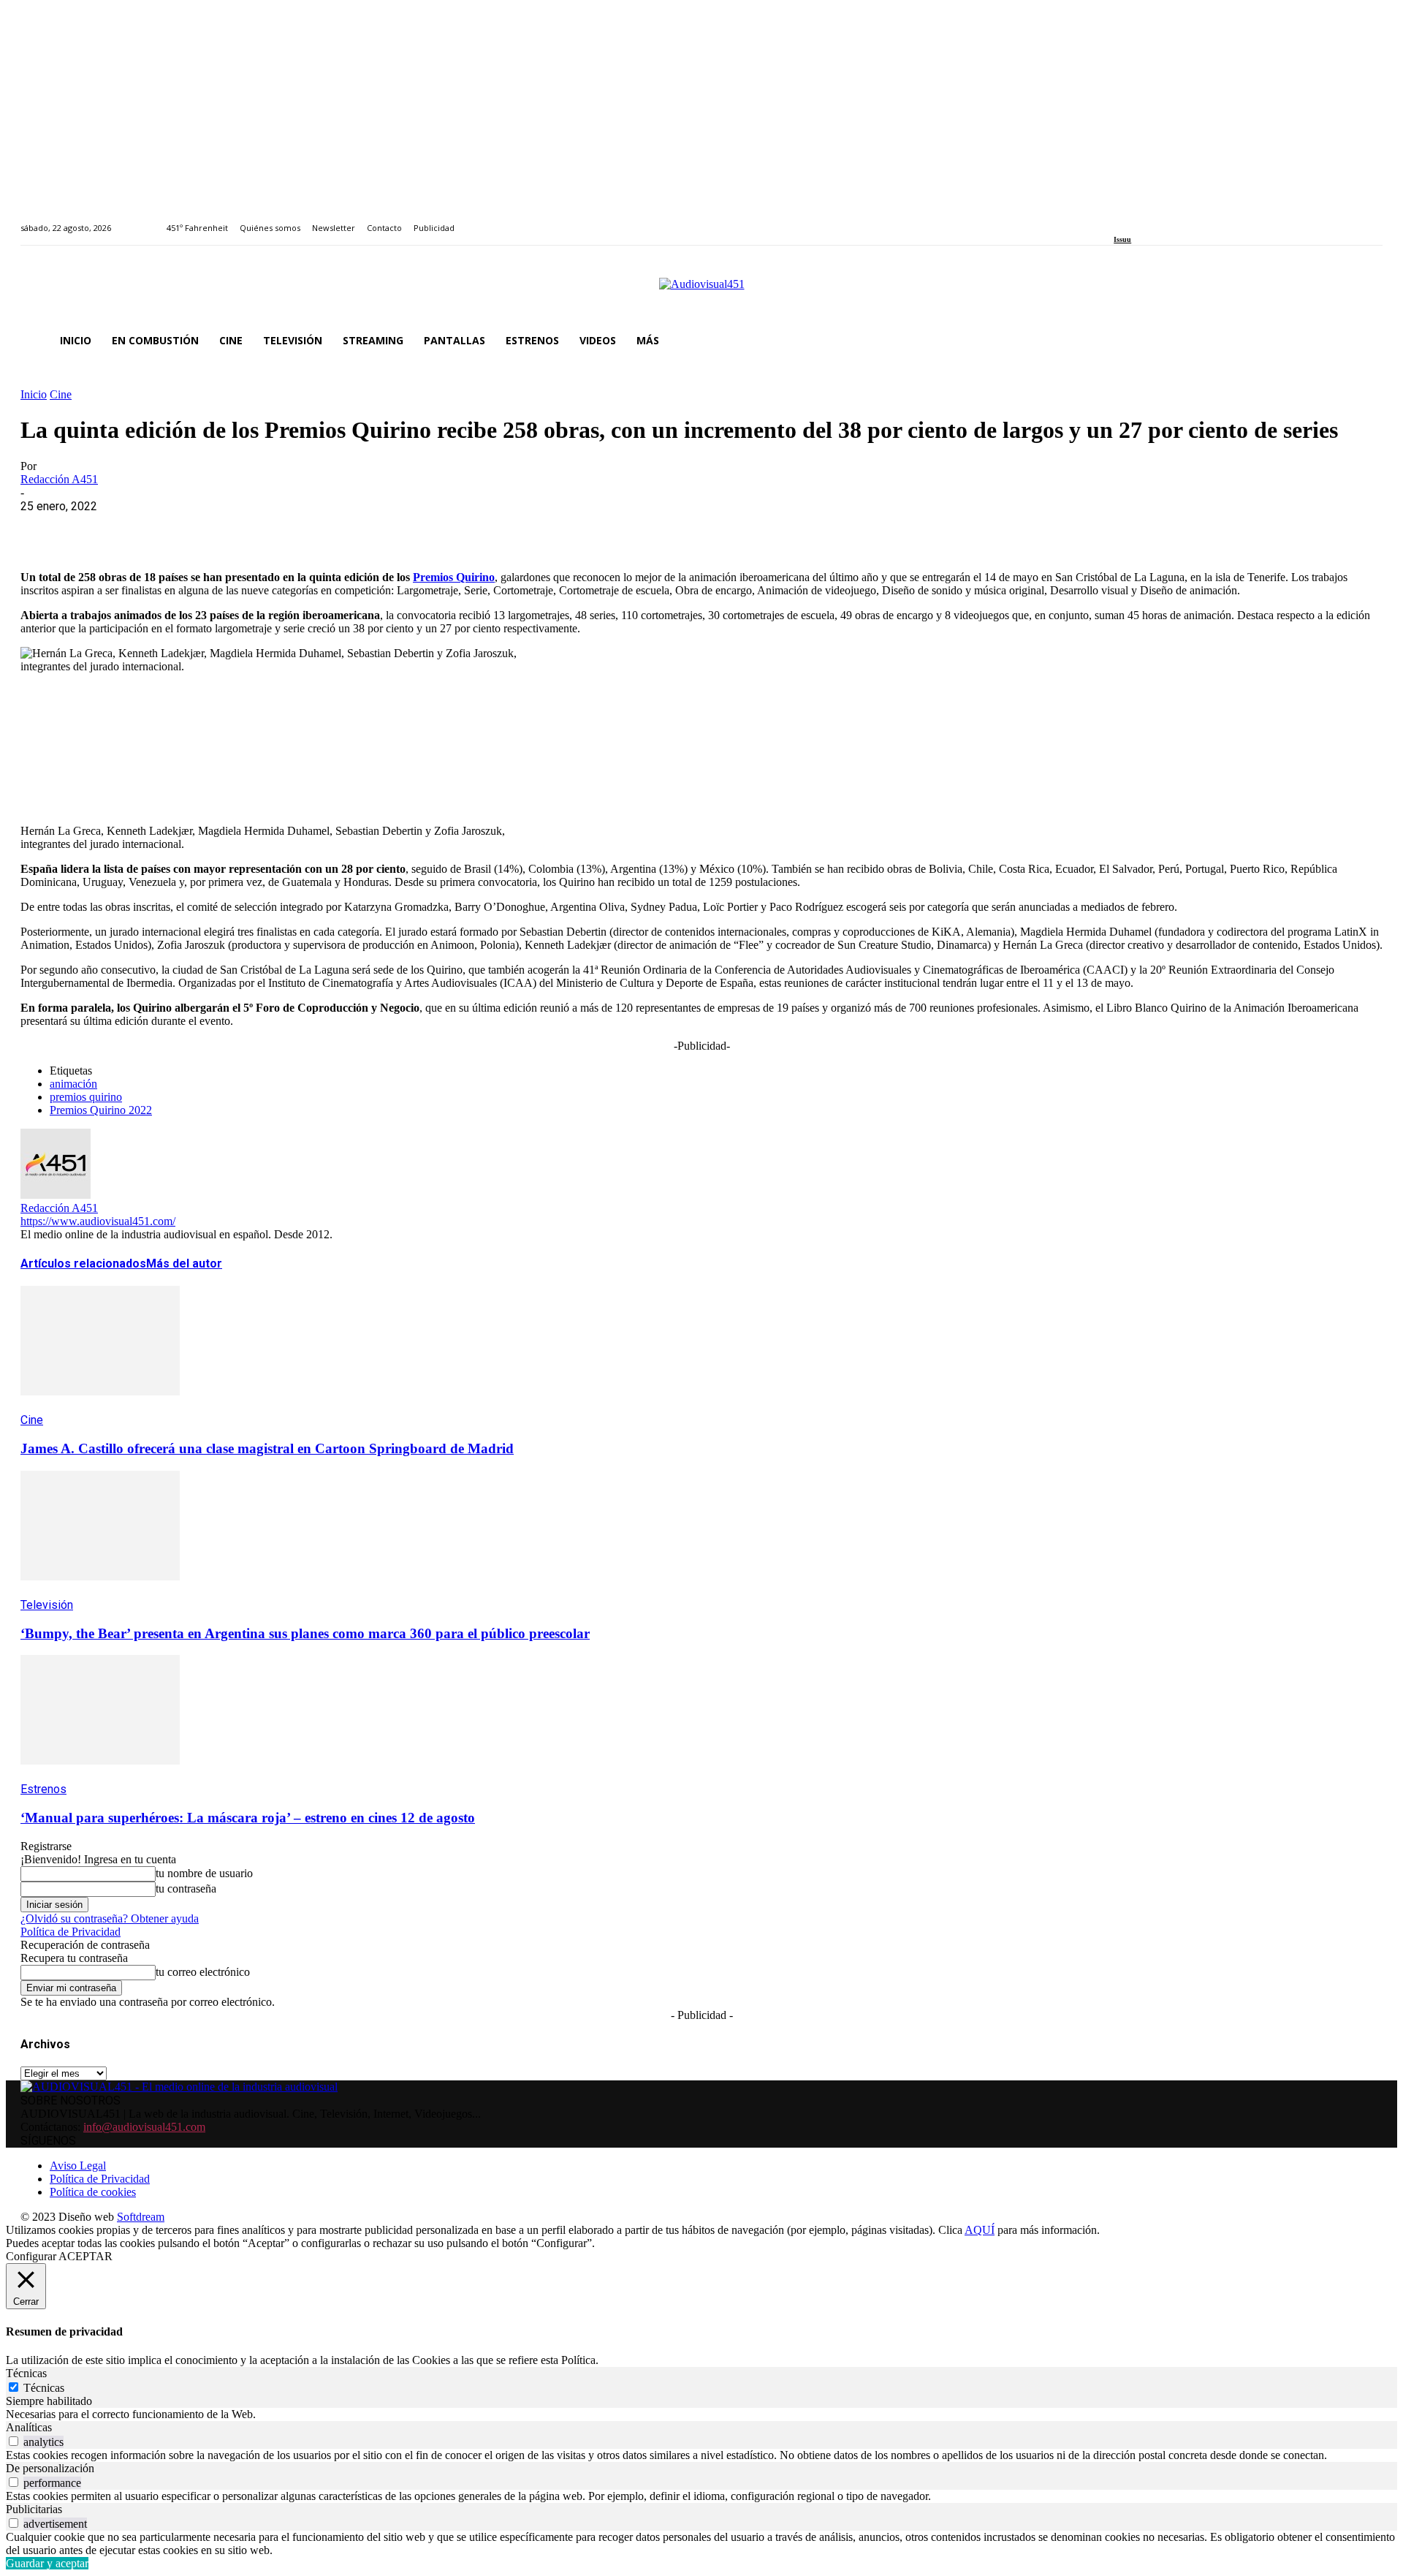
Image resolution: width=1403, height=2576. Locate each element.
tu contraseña (186, 1889)
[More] (360, 529)
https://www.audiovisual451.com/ (98, 1221)
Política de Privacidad (71, 1932)
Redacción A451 (59, 479)
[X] (97, 529)
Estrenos (43, 1789)
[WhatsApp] (150, 529)
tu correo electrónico (203, 1972)
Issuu (1122, 239)
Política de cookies (93, 2192)
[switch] (14, 2441)
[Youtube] (1185, 220)
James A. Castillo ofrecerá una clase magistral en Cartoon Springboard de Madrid (267, 1448)
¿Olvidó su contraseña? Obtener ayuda (110, 1918)
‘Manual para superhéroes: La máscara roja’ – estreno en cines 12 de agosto (248, 1818)
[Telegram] (307, 529)
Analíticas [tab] (29, 2427)
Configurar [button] (31, 2256)
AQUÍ (980, 2230)
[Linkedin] (1152, 220)
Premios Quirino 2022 (101, 1110)
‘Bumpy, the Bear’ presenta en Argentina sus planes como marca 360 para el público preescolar (305, 1633)
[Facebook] (1118, 220)
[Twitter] (1169, 220)
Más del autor (184, 1264)
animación (73, 1084)
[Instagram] (1135, 220)
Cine (61, 394)
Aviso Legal (78, 2166)
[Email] (255, 529)
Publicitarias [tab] (34, 2509)
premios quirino (86, 1097)
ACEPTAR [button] (85, 2256)
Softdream (141, 2217)
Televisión (47, 1605)
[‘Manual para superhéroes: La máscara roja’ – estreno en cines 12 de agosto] (100, 1775)
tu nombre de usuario (204, 1873)
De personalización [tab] (50, 2468)
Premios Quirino (454, 577)
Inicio (34, 394)
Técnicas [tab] (26, 2373)
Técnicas (44, 2388)
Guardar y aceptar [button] (47, 2563)
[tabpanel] (701, 2414)
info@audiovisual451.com (144, 2127)
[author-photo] (56, 1195)
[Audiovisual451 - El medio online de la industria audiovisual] (701, 292)
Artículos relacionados (83, 1264)
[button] (1365, 341)
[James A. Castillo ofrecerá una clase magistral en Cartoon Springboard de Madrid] (100, 1406)
